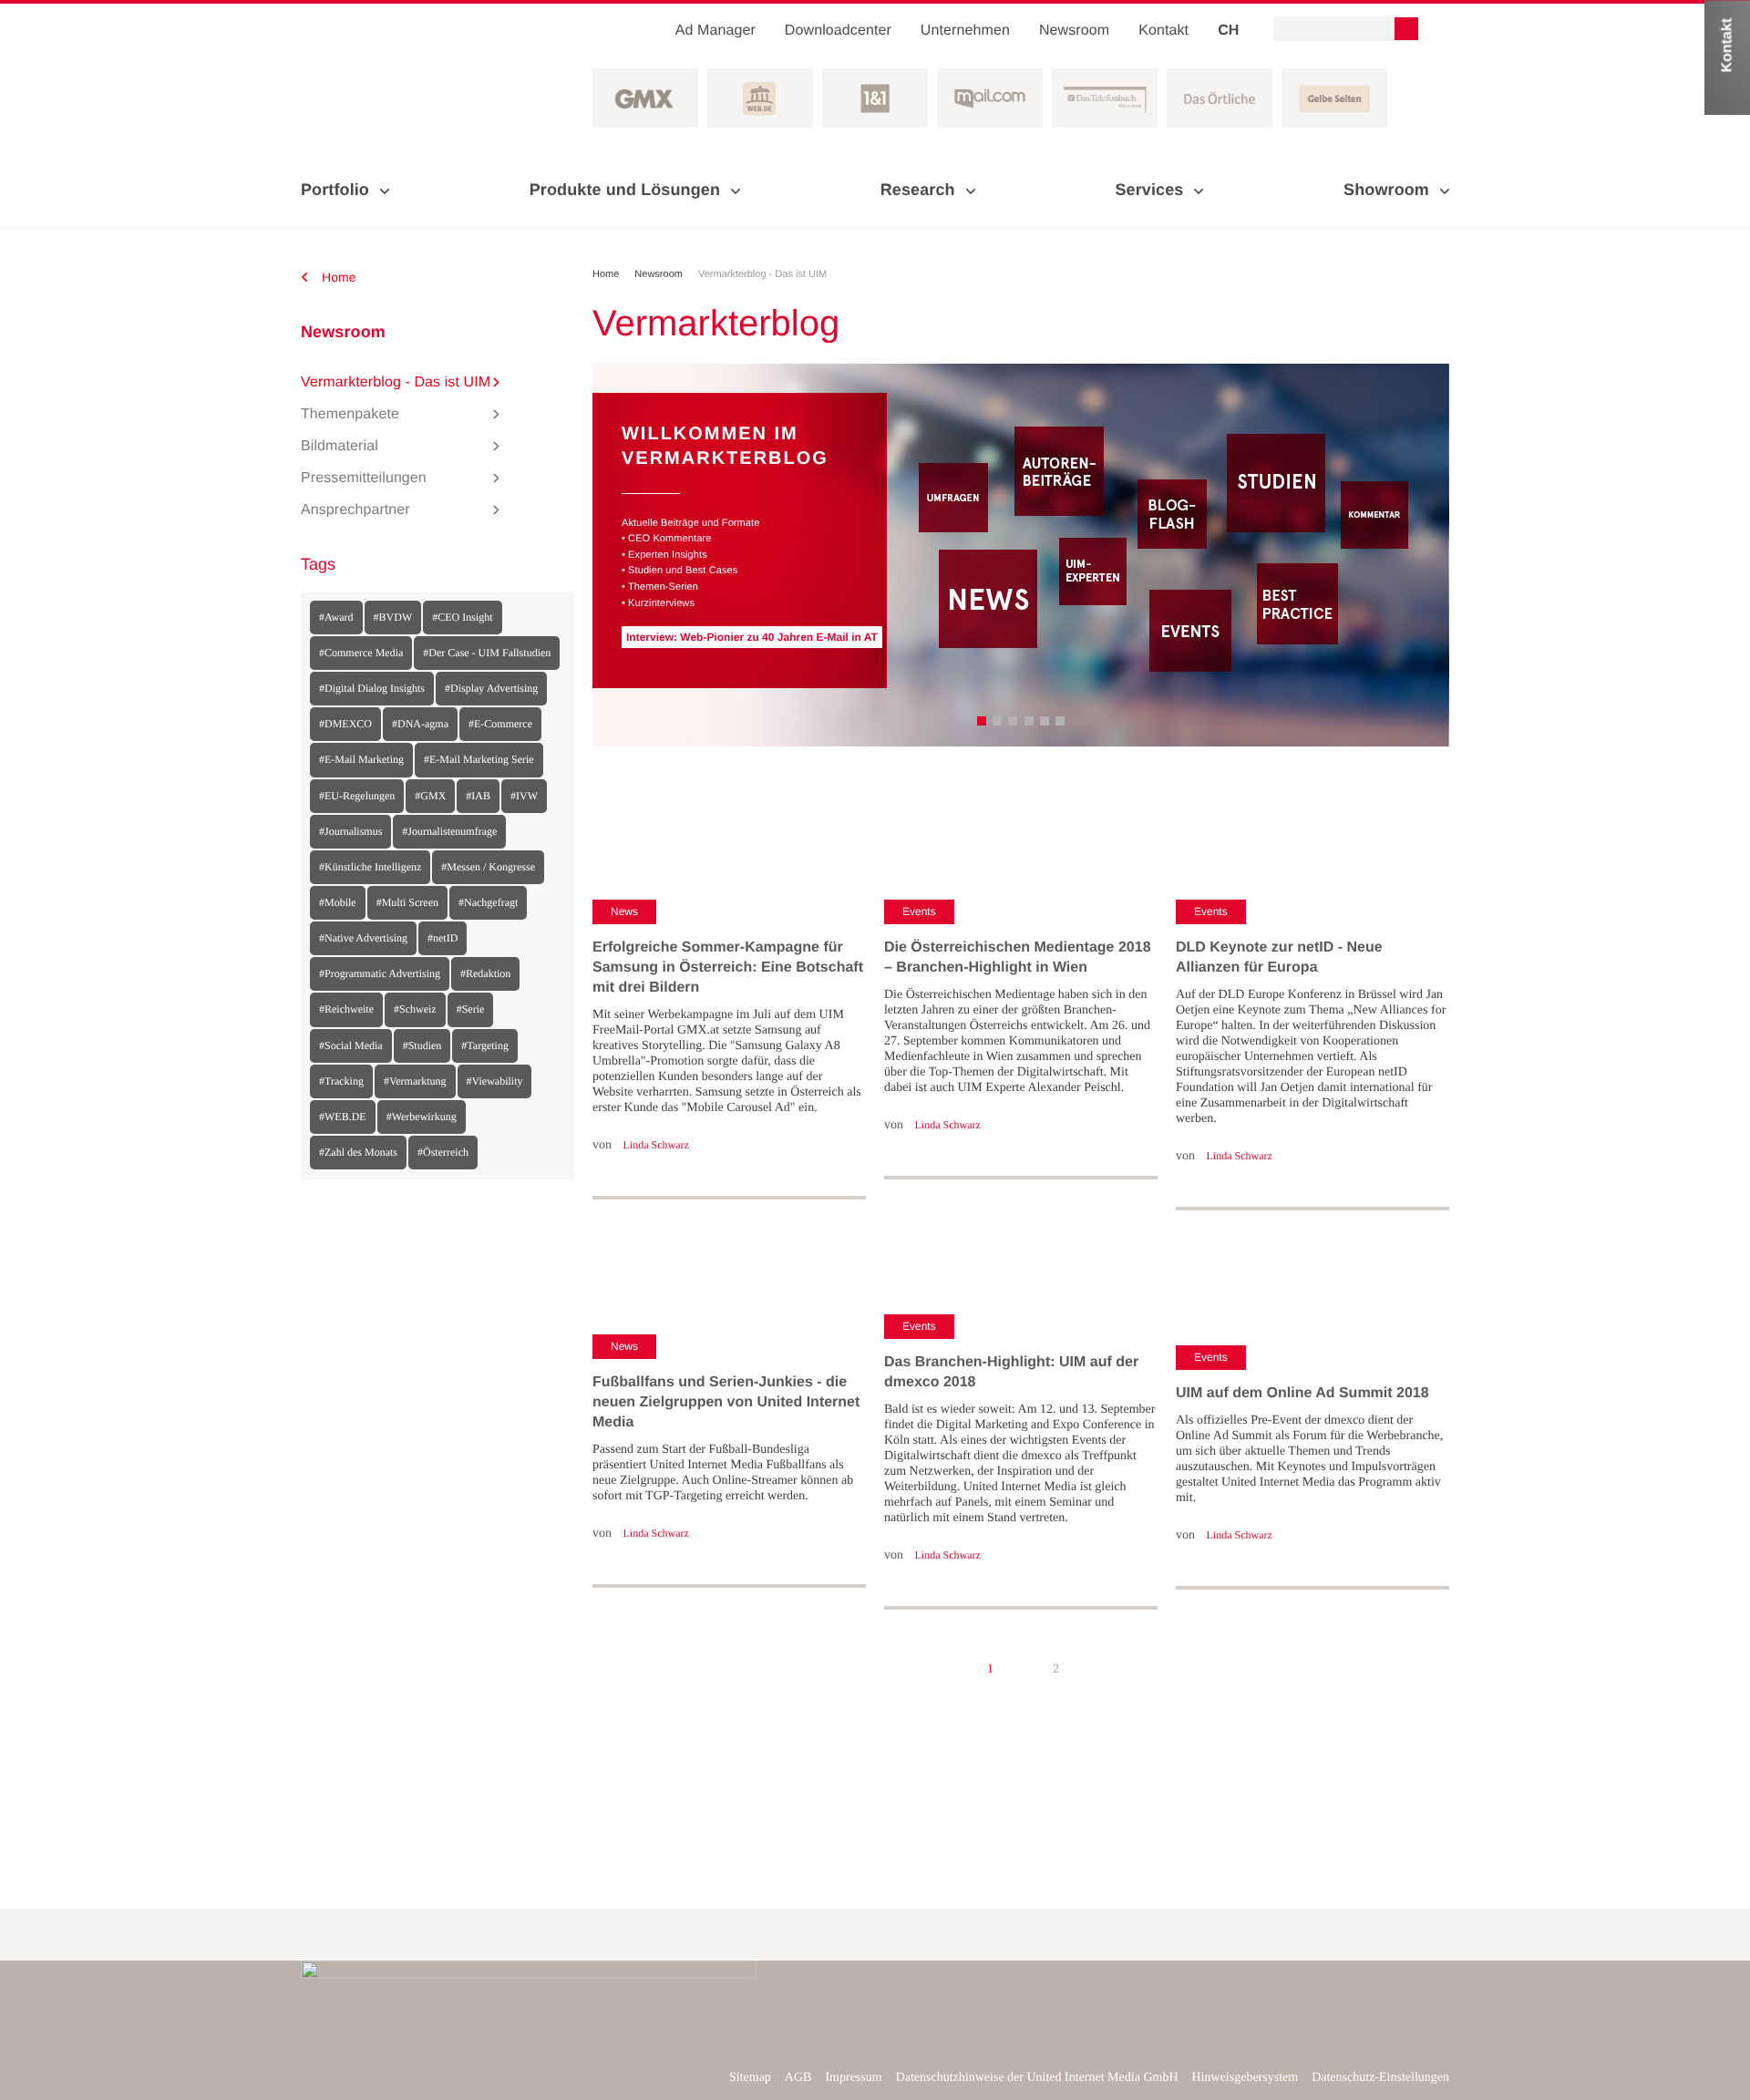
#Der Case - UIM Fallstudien (487, 653)
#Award (336, 617)
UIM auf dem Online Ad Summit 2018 (1302, 1393)
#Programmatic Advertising (380, 973)
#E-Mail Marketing (361, 759)
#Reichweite (346, 1009)
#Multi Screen (407, 902)
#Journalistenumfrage (449, 831)
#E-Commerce (500, 724)
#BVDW (393, 617)
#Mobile (338, 902)
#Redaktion (485, 973)
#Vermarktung (415, 1081)
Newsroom (1074, 31)
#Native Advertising (363, 938)
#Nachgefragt (488, 902)
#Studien (422, 1045)
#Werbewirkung (422, 1117)
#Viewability (495, 1081)
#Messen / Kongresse (488, 867)
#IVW (524, 796)
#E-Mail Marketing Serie (479, 759)
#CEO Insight (462, 617)
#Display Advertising (491, 688)
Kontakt (1163, 31)
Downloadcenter (838, 31)
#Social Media (351, 1045)
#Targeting (485, 1045)
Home (337, 277)
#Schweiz (415, 1009)
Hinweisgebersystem (1246, 2078)
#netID (443, 938)
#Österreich (443, 1152)
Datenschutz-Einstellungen (1380, 2078)
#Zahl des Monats (358, 1152)
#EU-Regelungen (357, 796)
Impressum (853, 2078)
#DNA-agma (420, 724)
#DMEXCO (345, 724)
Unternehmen (965, 31)
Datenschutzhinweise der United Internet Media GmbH (1037, 2078)
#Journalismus (350, 831)
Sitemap (750, 2078)
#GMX (430, 796)
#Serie (471, 1009)
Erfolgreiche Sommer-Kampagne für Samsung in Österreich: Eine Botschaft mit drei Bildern (728, 968)
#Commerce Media (361, 653)
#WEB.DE (343, 1117)
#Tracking (341, 1081)
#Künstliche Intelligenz (370, 867)
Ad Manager (715, 31)
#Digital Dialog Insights (372, 688)
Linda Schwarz (656, 1145)
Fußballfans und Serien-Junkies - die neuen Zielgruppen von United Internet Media (726, 1402)
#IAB (478, 796)
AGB (798, 2078)
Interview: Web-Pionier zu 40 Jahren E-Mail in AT (752, 637)
